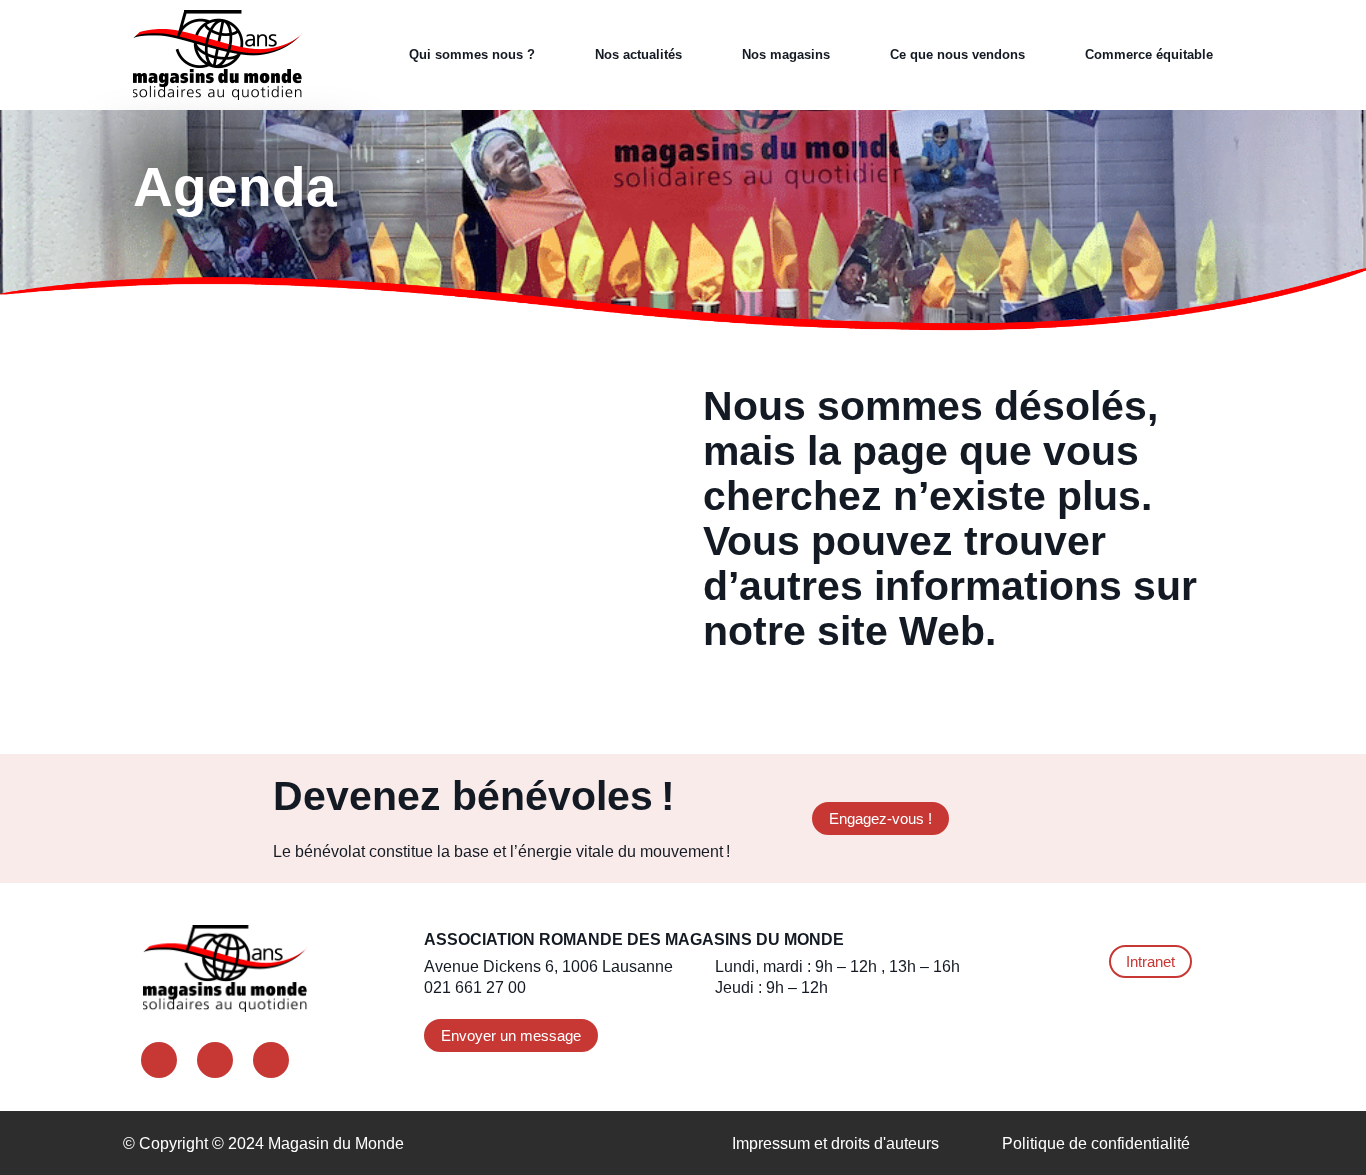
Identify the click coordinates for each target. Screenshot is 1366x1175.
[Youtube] (271, 1060)
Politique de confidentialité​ (1096, 1143)
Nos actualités (638, 54)
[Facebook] (159, 1060)
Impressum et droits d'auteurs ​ (837, 1143)
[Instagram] (215, 1060)
